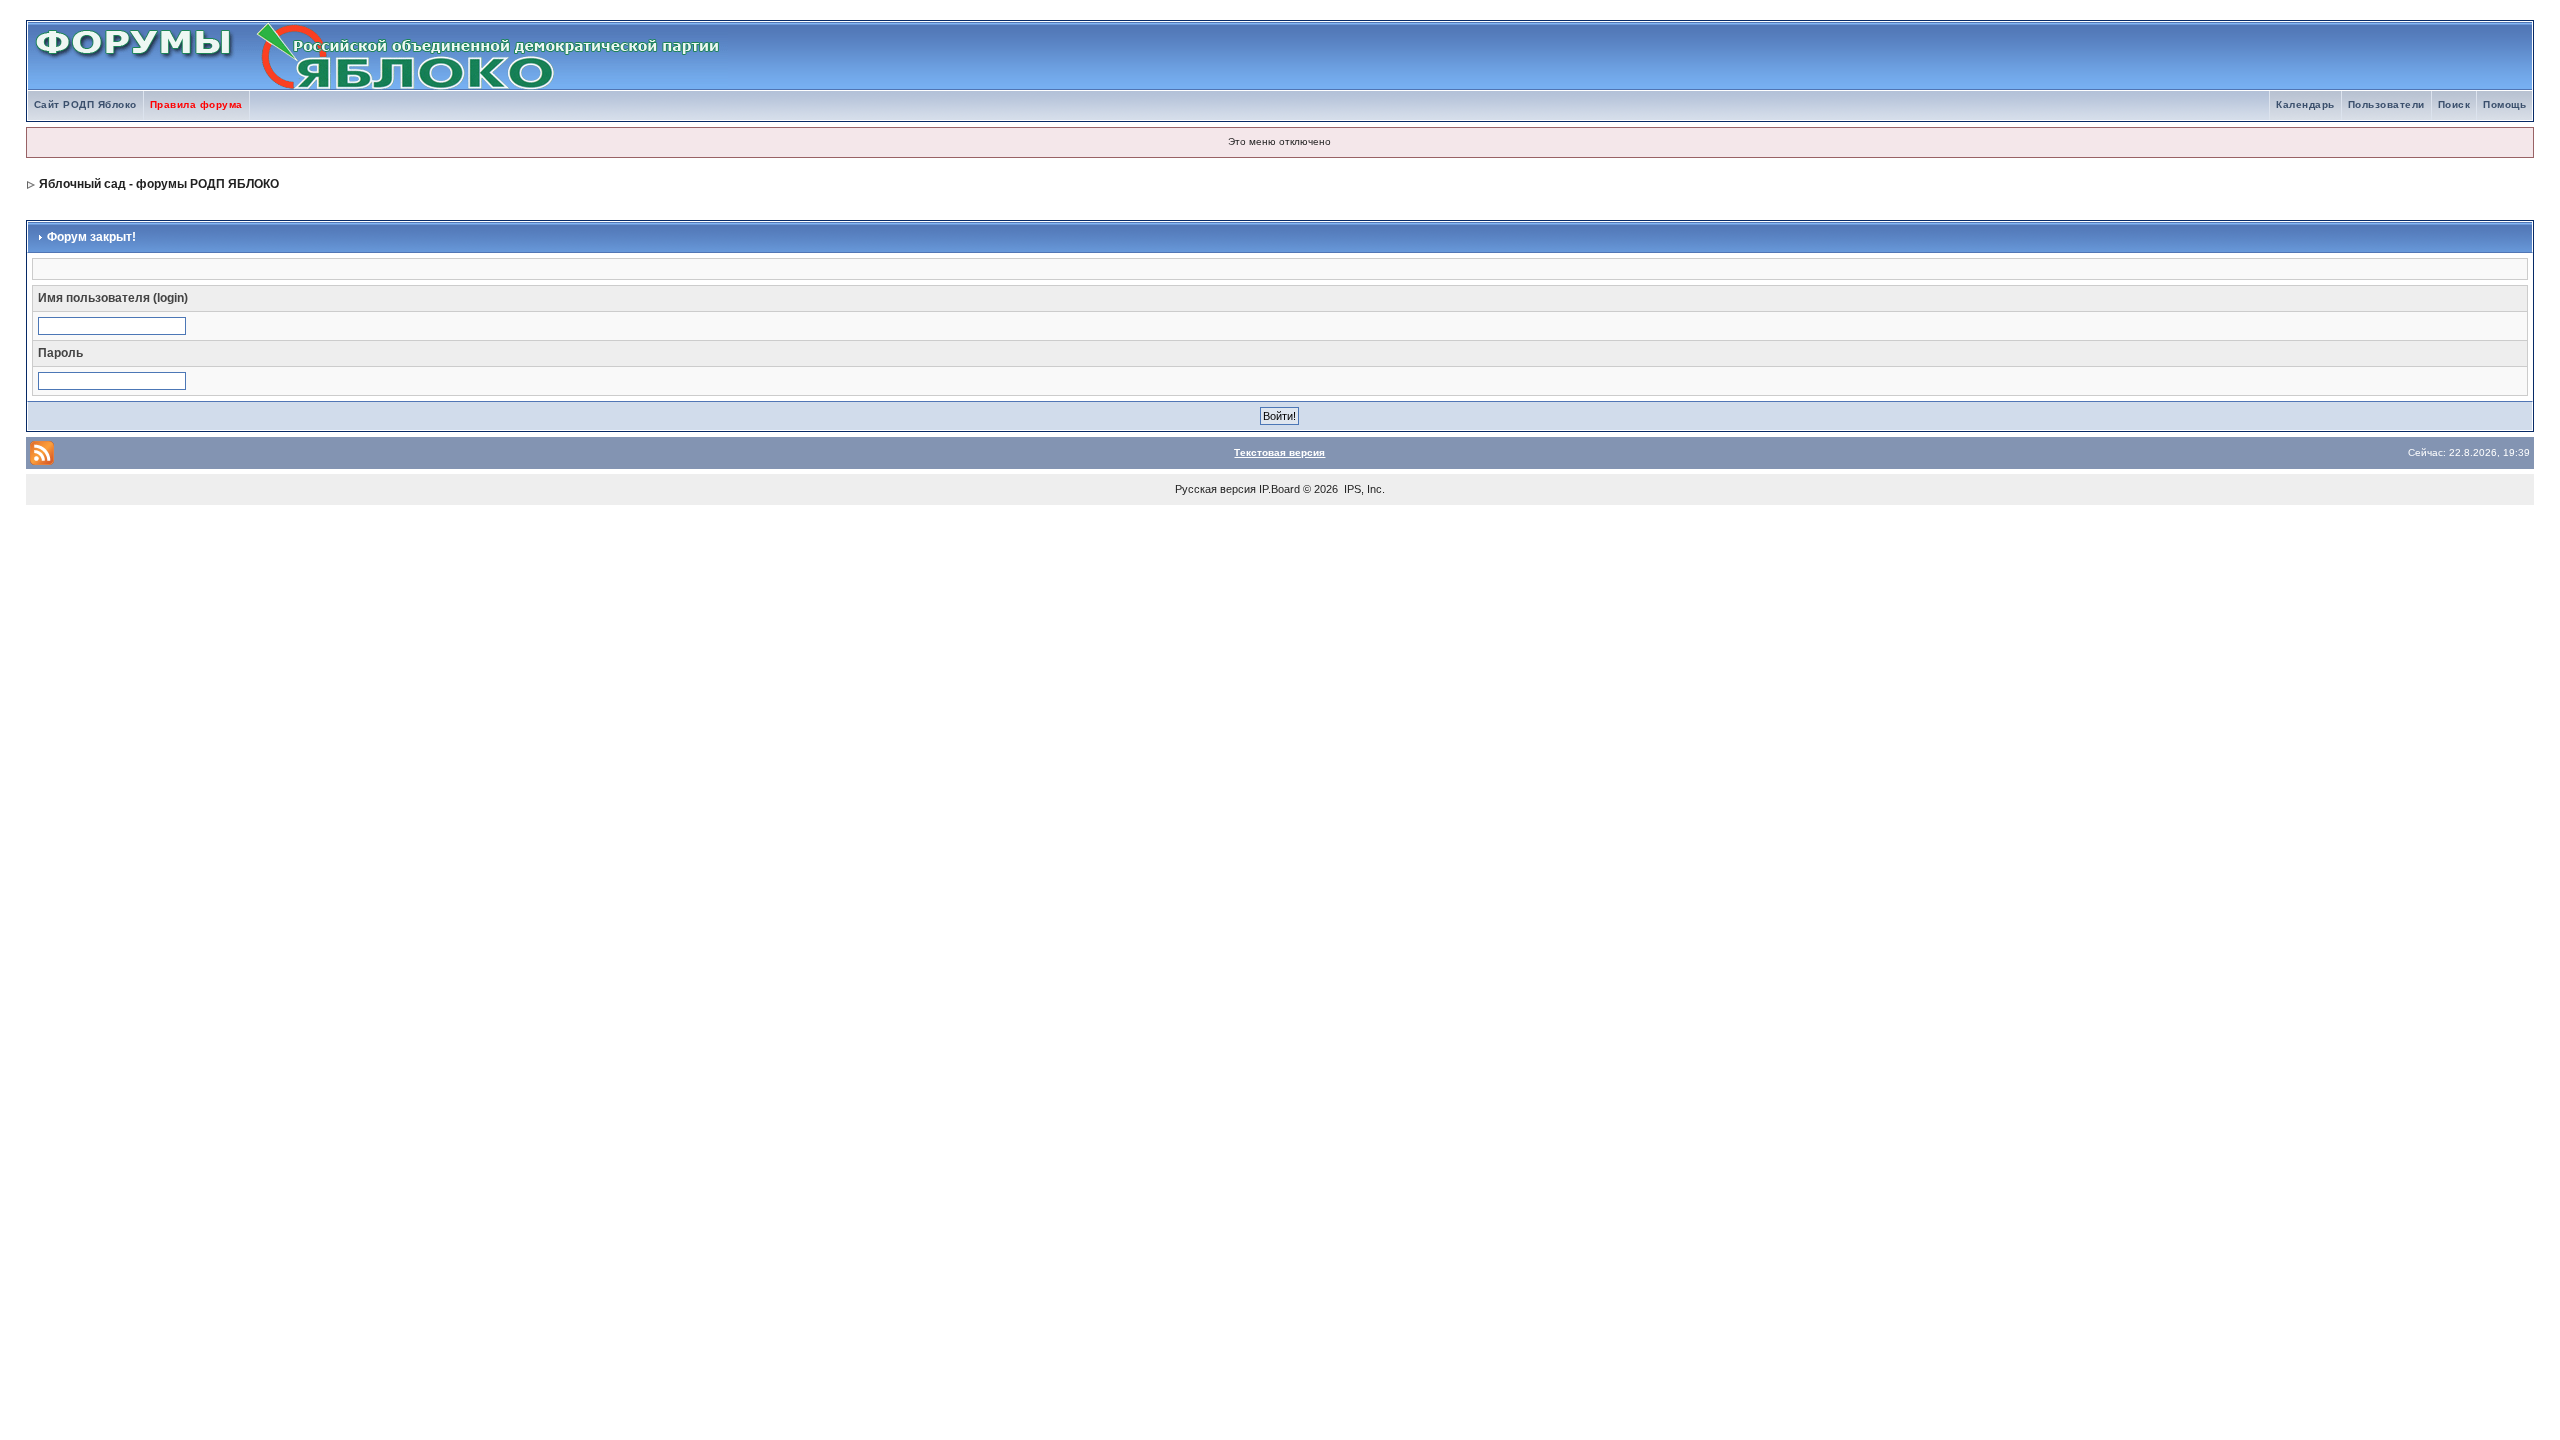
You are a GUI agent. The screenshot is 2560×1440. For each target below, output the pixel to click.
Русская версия (1215, 489)
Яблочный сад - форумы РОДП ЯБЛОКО (159, 184)
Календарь (2305, 104)
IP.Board (1279, 489)
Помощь (2504, 104)
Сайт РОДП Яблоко (85, 104)
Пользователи (2386, 104)
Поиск (2454, 104)
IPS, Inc (1363, 489)
